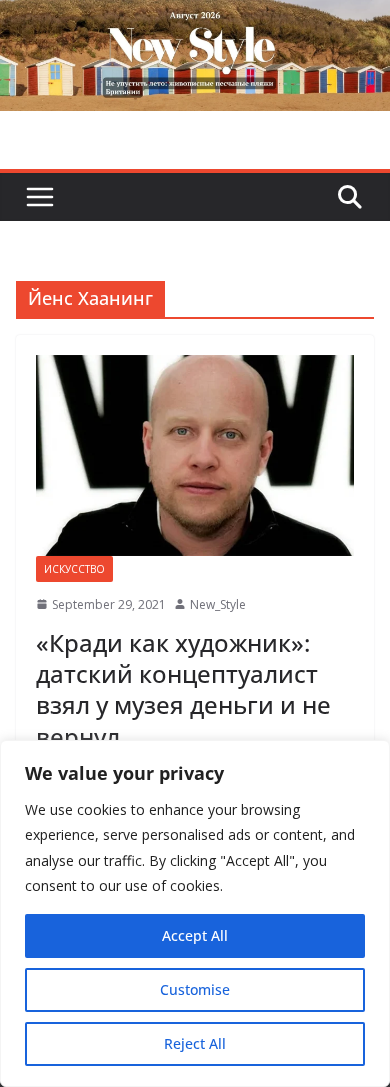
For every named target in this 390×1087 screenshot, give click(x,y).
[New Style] (195, 21)
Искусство (74, 569)
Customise (195, 989)
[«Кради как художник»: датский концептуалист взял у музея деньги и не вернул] (195, 455)
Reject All (195, 1043)
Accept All (195, 935)
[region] (195, 913)
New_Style (218, 604)
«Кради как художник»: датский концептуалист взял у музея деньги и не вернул (183, 689)
